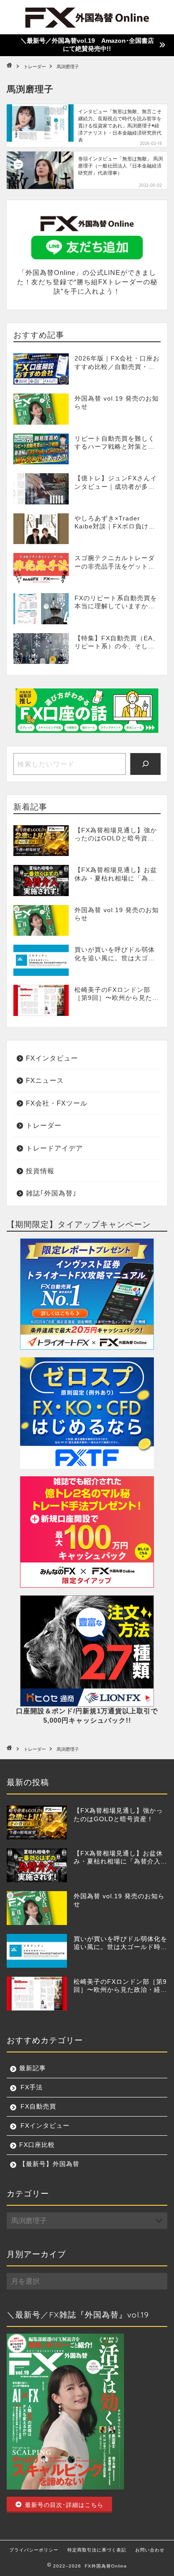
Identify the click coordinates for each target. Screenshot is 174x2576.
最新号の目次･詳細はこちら (63, 2504)
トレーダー (44, 1125)
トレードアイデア (54, 1148)
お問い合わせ (150, 2550)
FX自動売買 (38, 2107)
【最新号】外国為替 (49, 2164)
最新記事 (33, 2068)
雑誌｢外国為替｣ (51, 1193)
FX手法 (32, 2087)
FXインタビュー (52, 1058)
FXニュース (45, 1080)
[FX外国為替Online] (87, 26)
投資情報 (40, 1171)
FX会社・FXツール (57, 1103)
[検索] (146, 764)
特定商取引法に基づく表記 (97, 2550)
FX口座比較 (37, 2145)
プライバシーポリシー (34, 2550)
